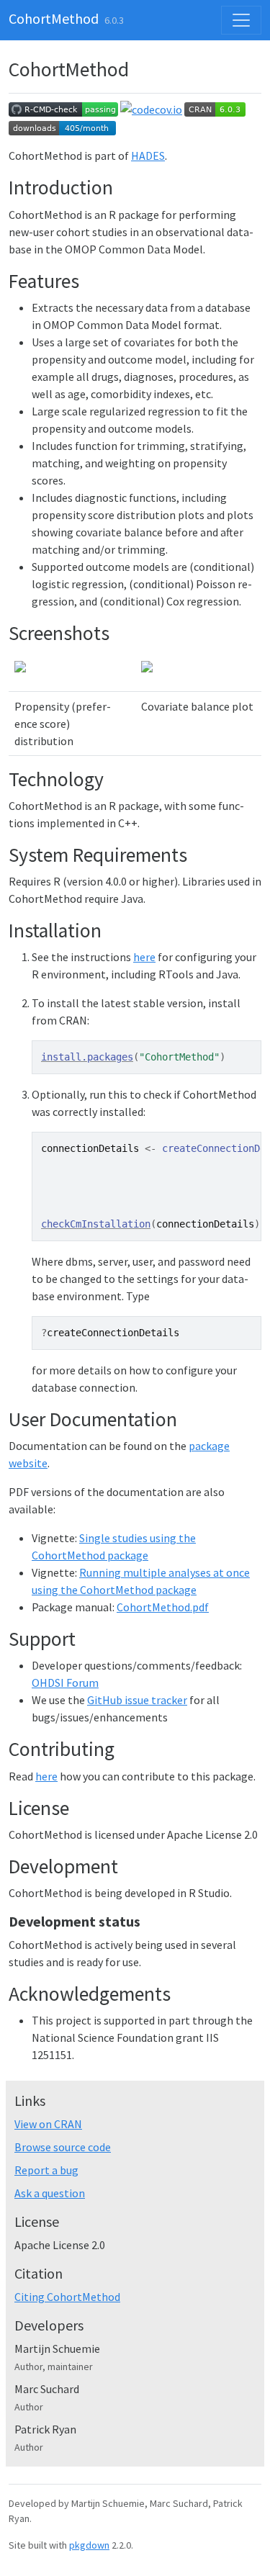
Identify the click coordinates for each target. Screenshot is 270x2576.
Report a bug (46, 2170)
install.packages (87, 1057)
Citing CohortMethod (67, 2297)
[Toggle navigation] (241, 20)
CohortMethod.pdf (163, 1607)
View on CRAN (48, 2124)
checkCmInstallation (96, 1224)
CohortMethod (54, 18)
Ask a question (50, 2193)
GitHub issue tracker (137, 1700)
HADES (148, 156)
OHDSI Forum (65, 1683)
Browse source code (63, 2147)
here (144, 957)
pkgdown (89, 2545)
